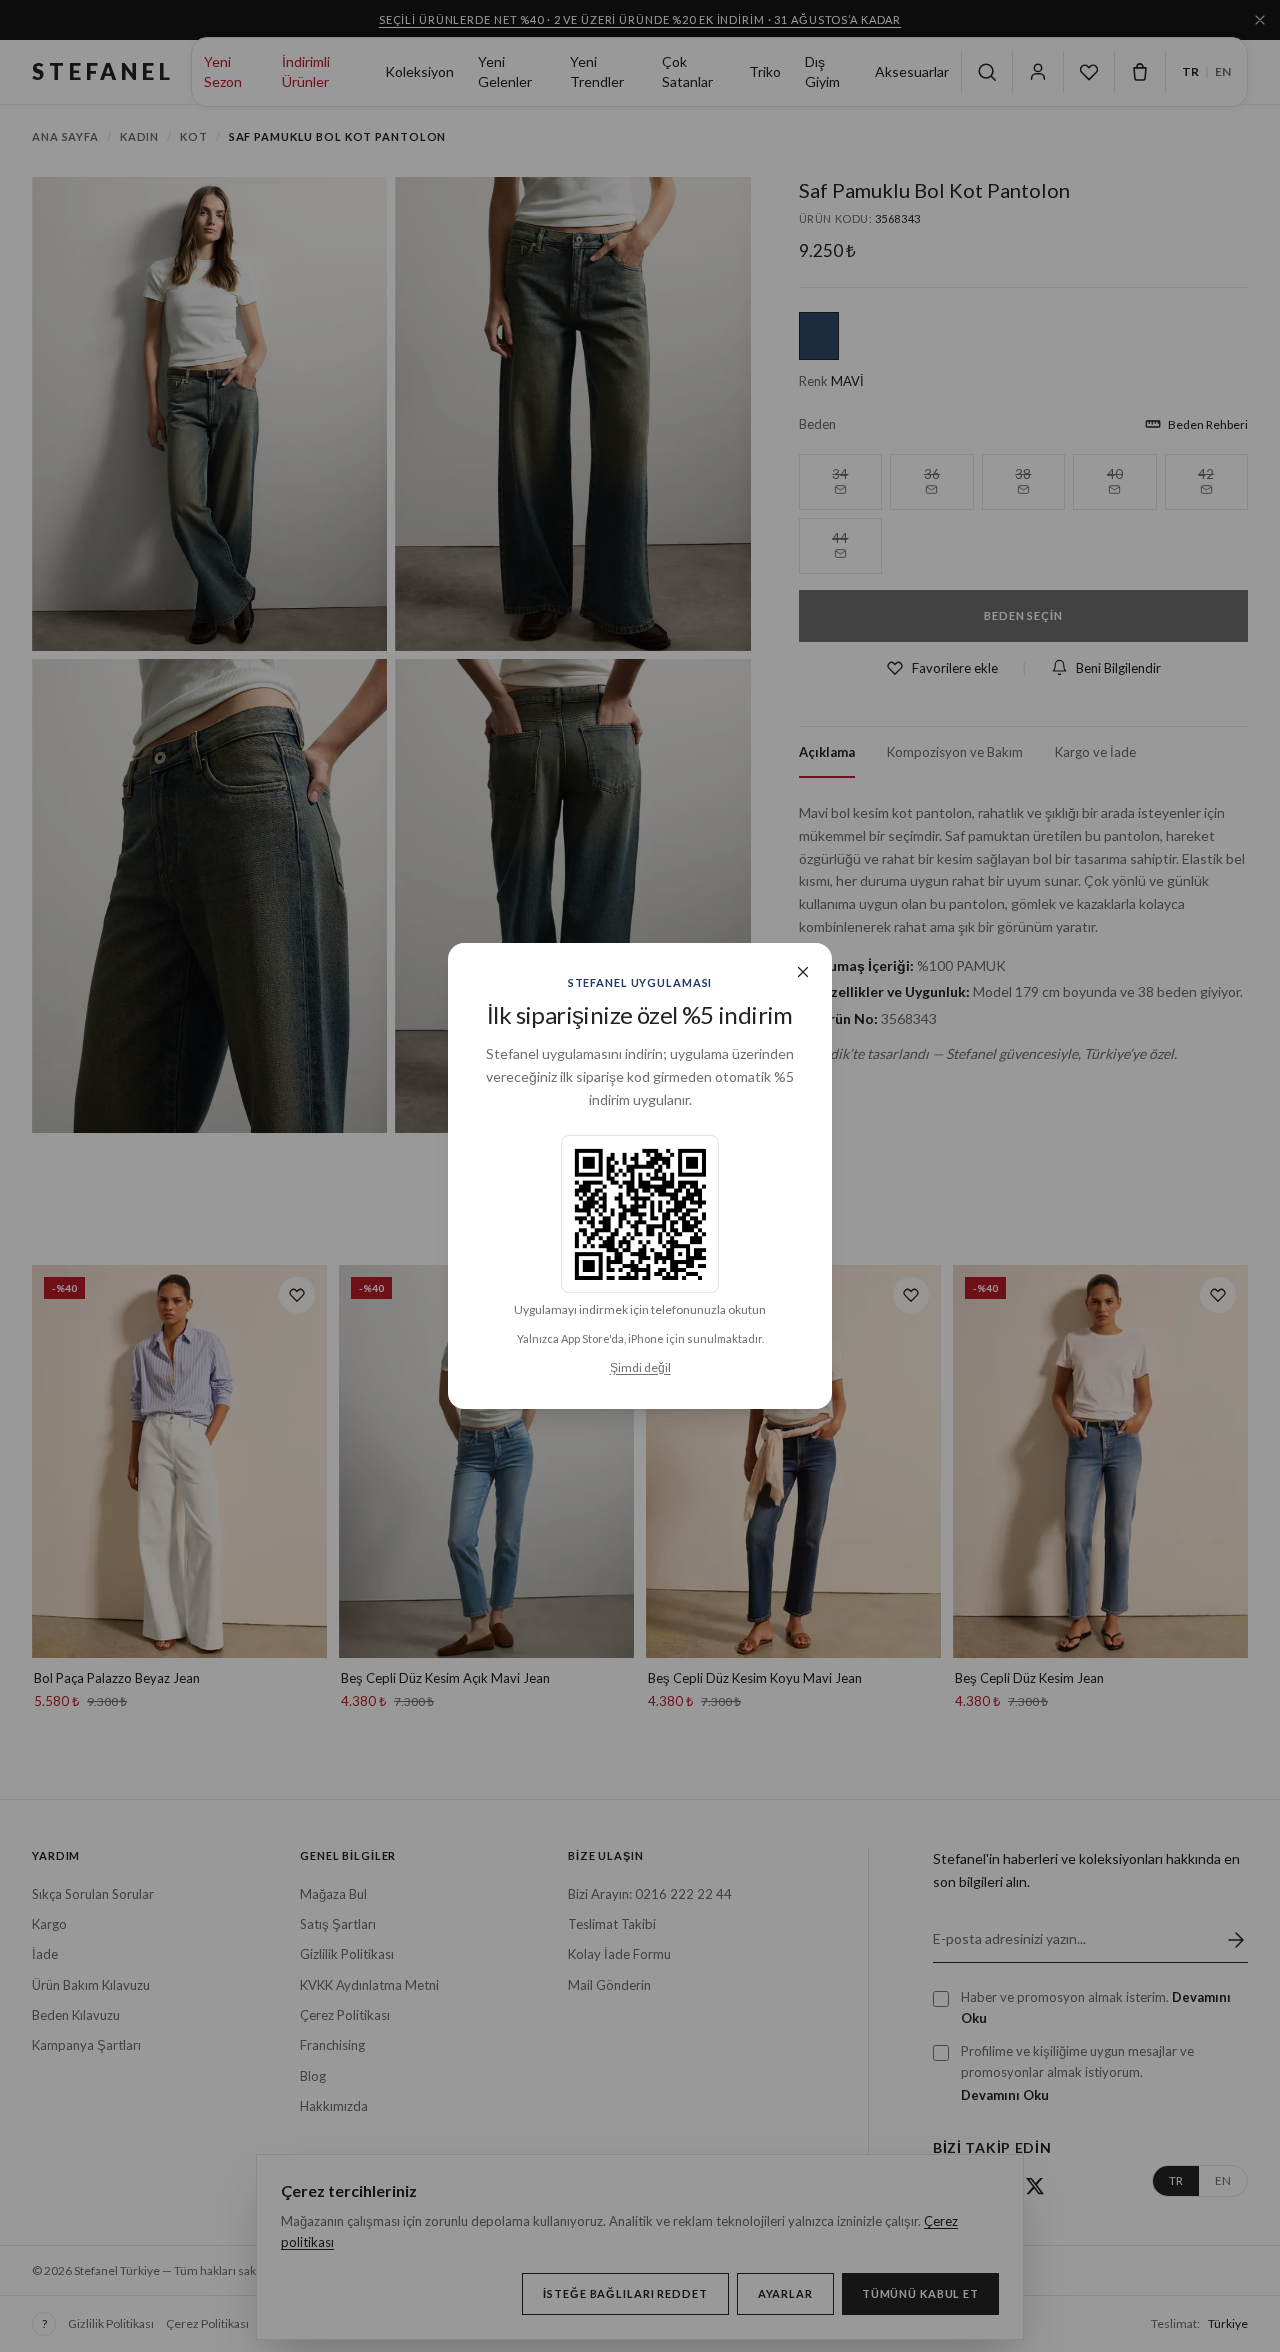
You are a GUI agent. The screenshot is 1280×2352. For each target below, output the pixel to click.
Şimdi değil (640, 1367)
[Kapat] (803, 972)
